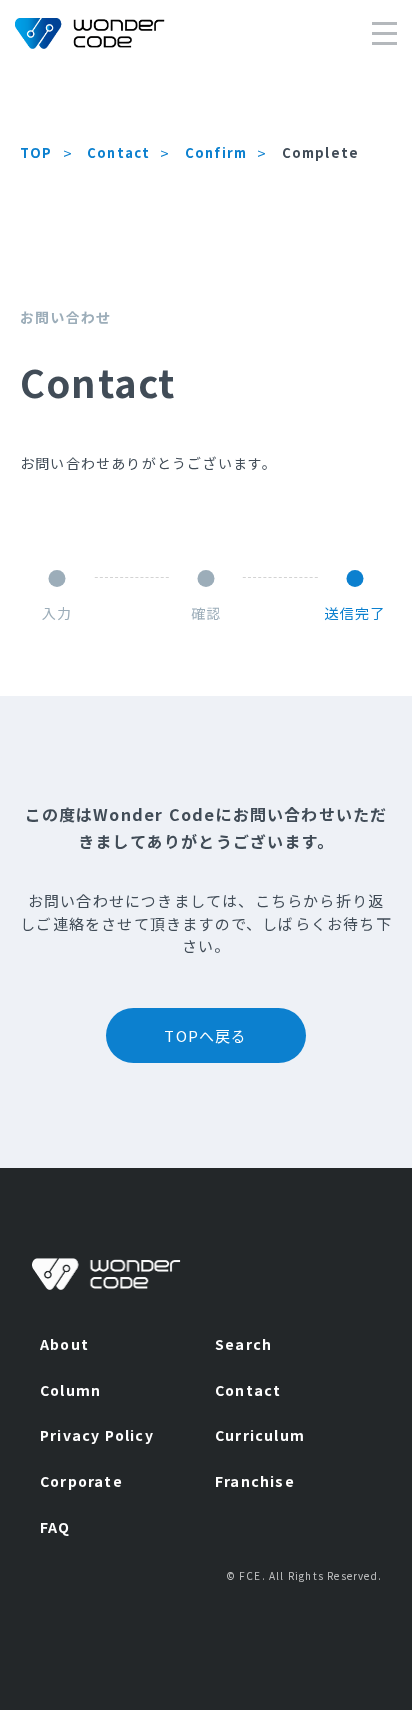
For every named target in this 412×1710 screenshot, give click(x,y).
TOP (36, 152)
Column (70, 1390)
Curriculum (260, 1435)
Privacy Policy (97, 1435)
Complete (321, 152)
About (64, 1344)
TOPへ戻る (205, 1035)
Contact (118, 152)
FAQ (55, 1527)
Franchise (255, 1481)
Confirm (216, 152)
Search (243, 1344)
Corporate (81, 1481)
